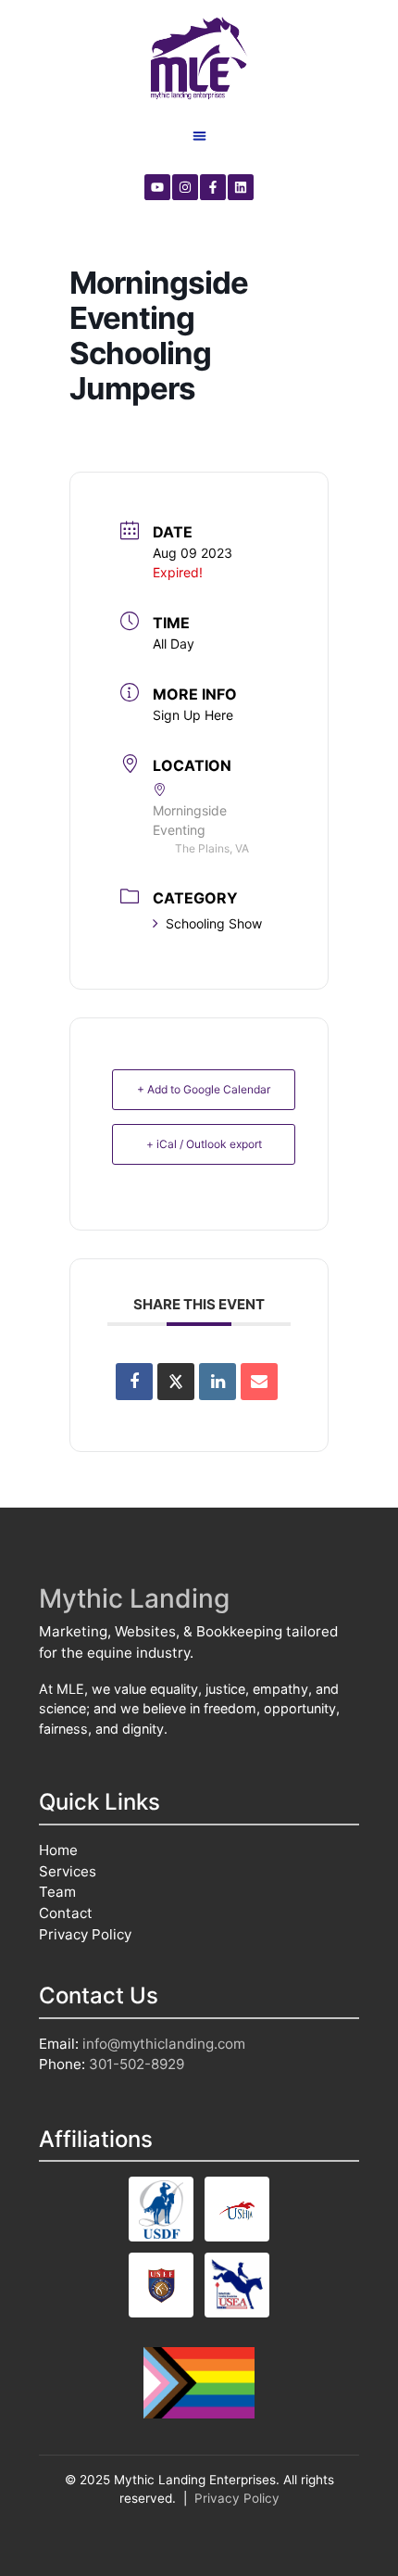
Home (58, 1850)
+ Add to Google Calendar (204, 1089)
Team (57, 1892)
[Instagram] (185, 187)
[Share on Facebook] (134, 1382)
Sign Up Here (193, 715)
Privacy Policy (85, 1934)
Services (68, 1871)
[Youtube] (157, 187)
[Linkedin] (241, 187)
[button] (199, 136)
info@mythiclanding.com (164, 2044)
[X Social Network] (176, 1382)
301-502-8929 (137, 2064)
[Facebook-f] (213, 187)
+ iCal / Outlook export (204, 1144)
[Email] (259, 1382)
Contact (66, 1913)
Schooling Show (214, 923)
